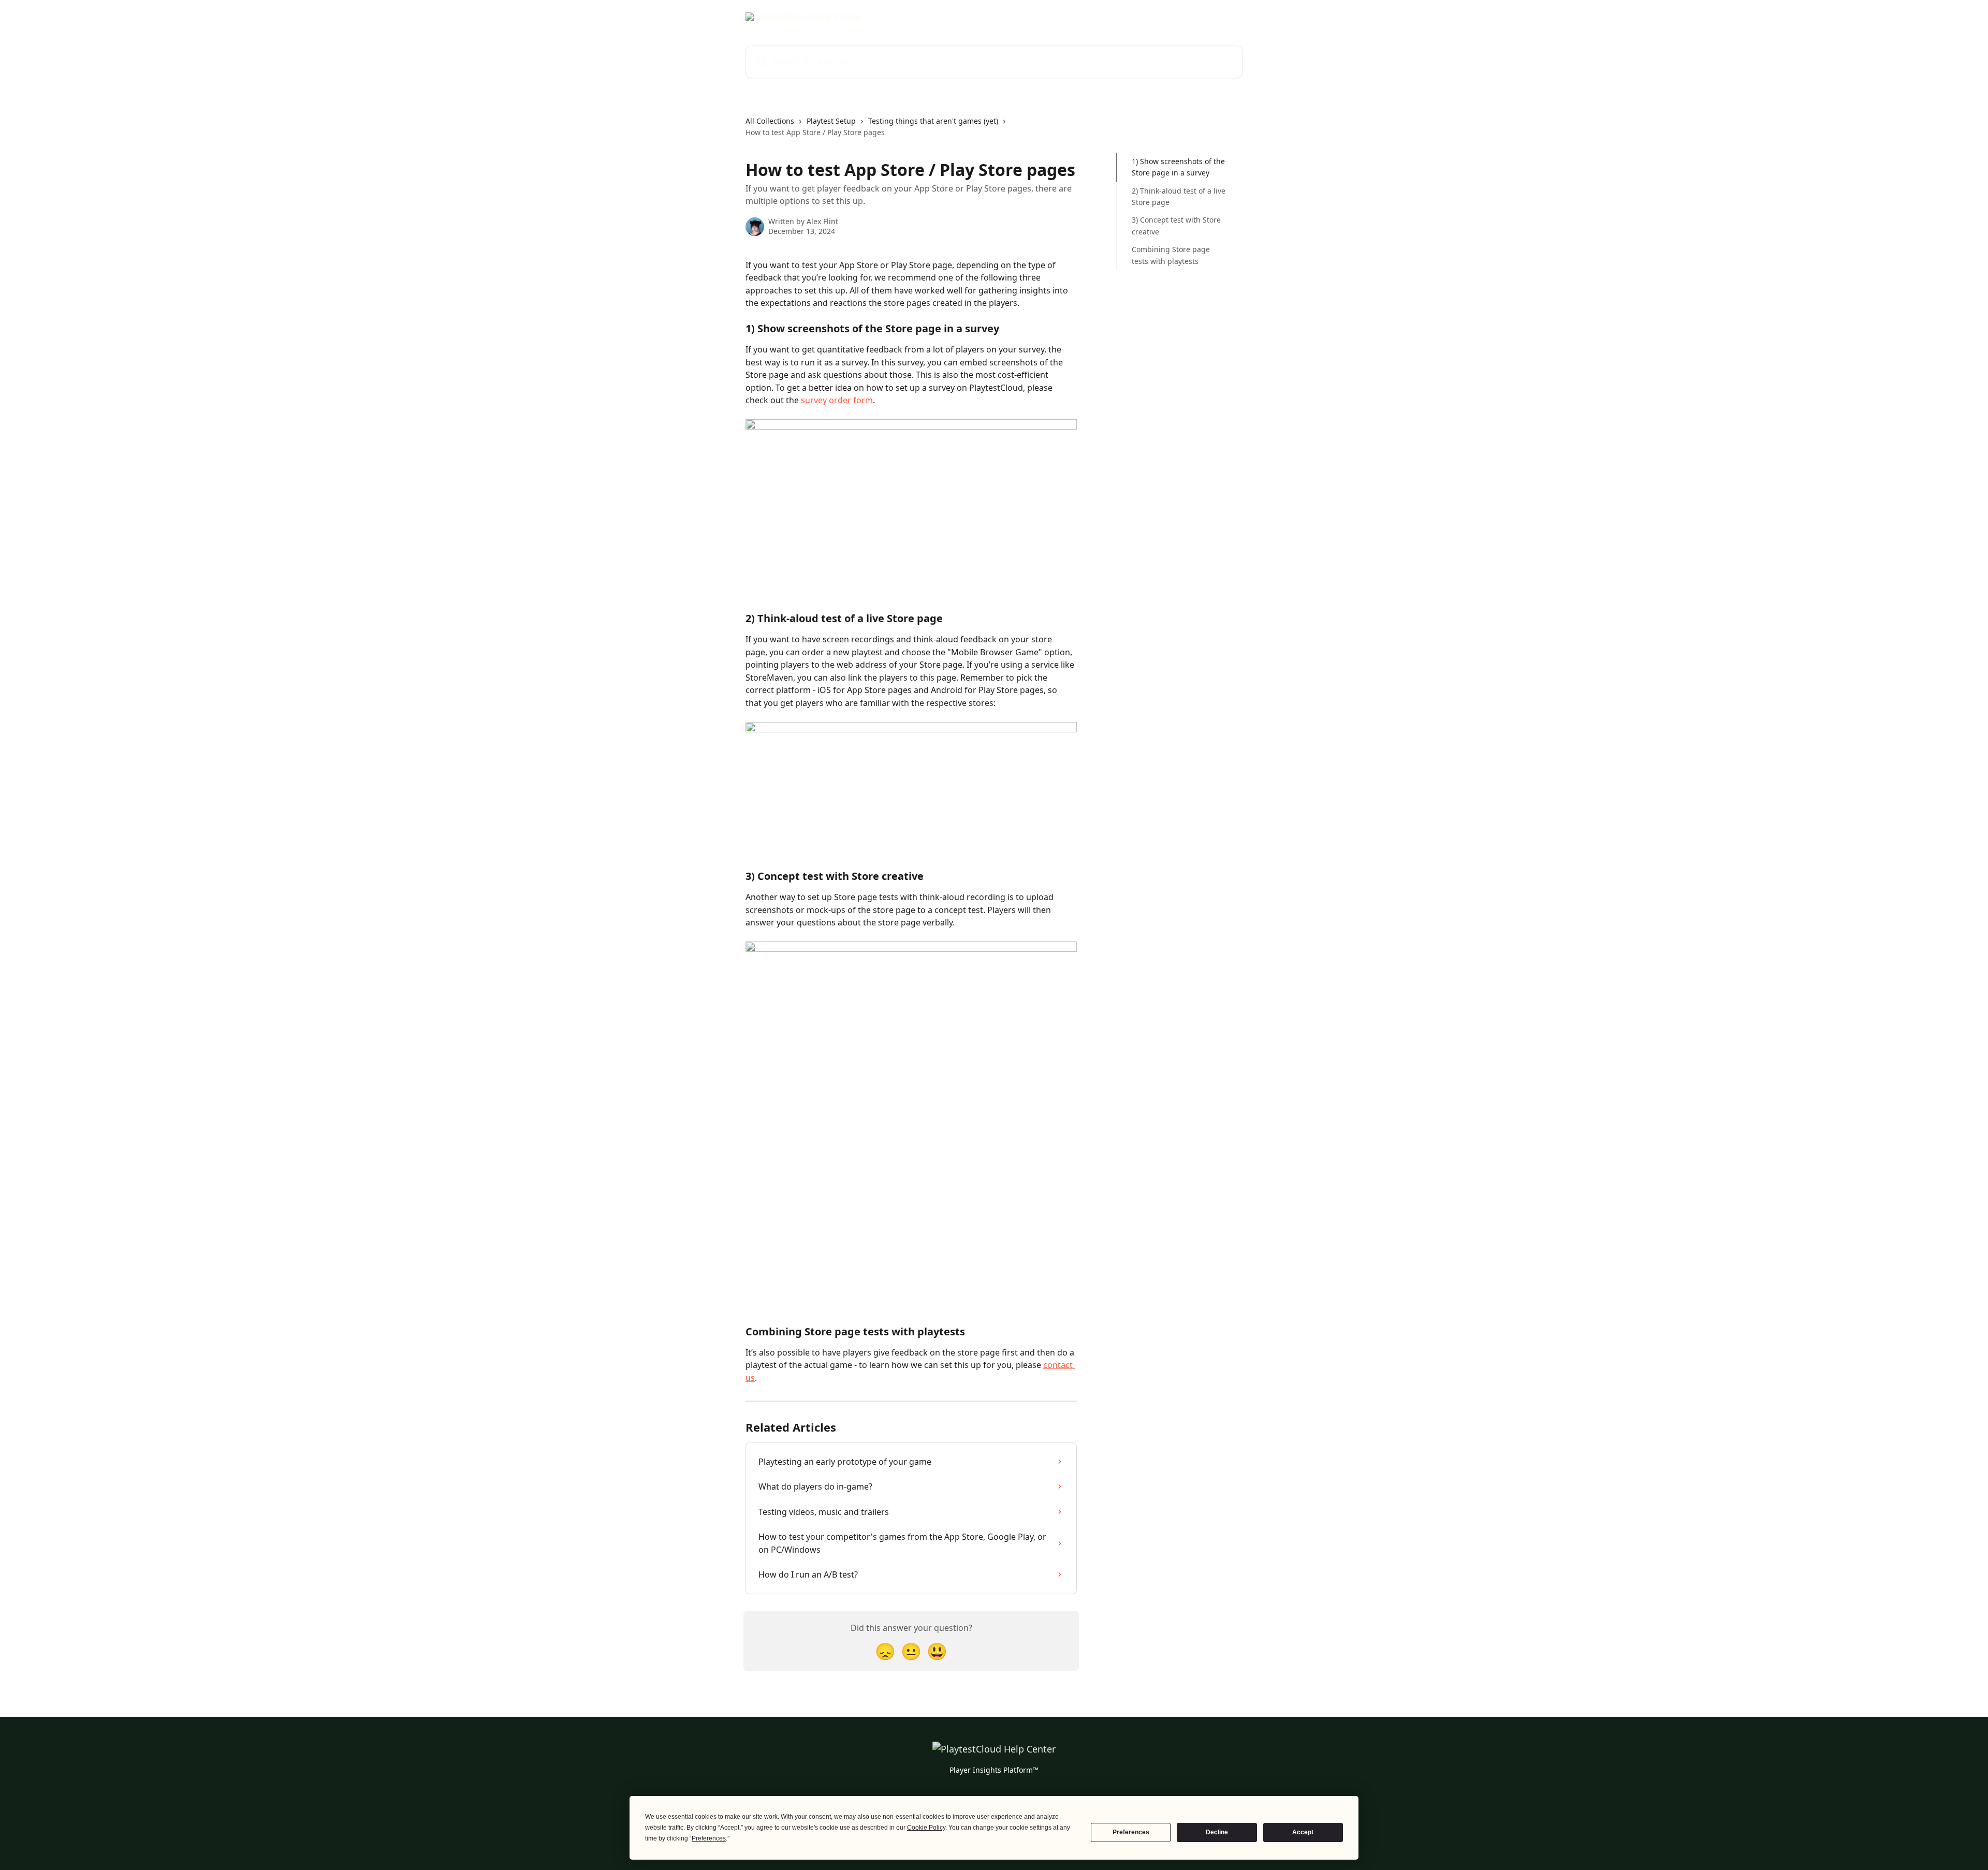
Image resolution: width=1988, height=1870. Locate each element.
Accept (1303, 1832)
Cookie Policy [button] (926, 1828)
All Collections (770, 121)
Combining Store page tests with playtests (1171, 255)
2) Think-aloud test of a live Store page (1179, 196)
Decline (1217, 1832)
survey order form (837, 400)
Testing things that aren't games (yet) (933, 121)
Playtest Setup (831, 121)
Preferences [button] (709, 1838)
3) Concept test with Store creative (1176, 225)
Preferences (1131, 1832)
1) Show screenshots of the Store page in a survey (1178, 167)
